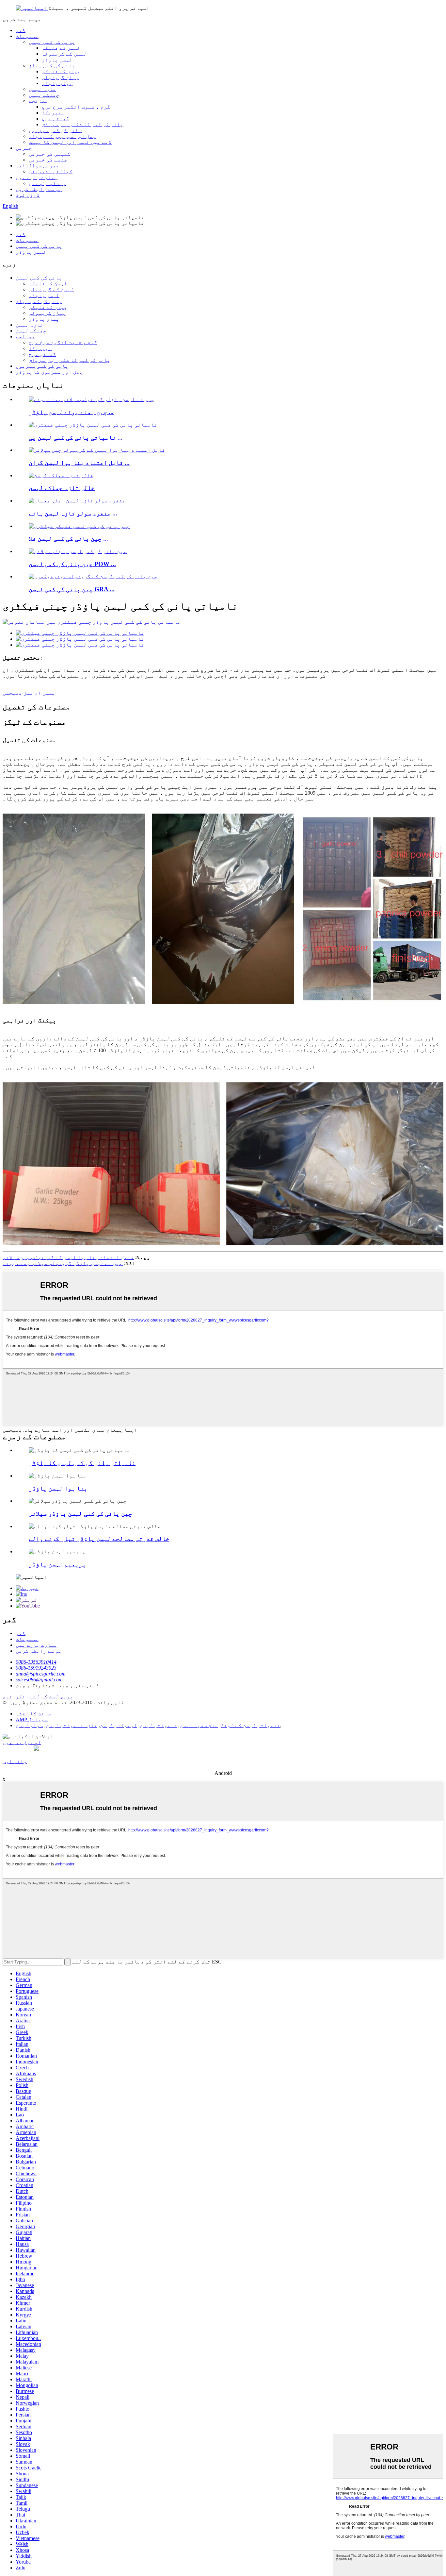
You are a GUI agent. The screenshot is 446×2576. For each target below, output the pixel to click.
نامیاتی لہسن (158, 1725)
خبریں (24, 148)
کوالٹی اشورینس (51, 171)
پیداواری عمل (47, 183)
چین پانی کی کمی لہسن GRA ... (72, 589)
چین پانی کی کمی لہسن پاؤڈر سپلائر (80, 1514)
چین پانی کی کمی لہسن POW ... (72, 564)
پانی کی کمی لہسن (52, 42)
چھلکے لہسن (44, 95)
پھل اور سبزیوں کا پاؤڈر (62, 136)
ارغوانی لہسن (119, 1725)
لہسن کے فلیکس (61, 48)
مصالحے (39, 101)
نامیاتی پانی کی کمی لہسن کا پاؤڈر (82, 1463)
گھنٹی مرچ (56, 118)
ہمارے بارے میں (37, 177)
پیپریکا (53, 113)
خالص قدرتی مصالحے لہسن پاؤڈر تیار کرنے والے (99, 1539)
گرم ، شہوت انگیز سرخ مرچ (76, 107)
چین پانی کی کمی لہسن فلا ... (68, 539)
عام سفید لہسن (199, 1725)
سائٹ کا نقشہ (33, 1714)
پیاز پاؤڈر (57, 83)
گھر (21, 30)
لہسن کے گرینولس (64, 54)
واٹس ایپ (15, 1761)
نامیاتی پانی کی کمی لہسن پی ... (76, 438)
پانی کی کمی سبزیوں (55, 130)
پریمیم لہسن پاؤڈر (57, 1564)
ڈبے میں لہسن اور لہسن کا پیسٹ (70, 142)
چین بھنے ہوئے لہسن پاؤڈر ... (71, 412)
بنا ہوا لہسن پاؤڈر (58, 1488)
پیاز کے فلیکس (61, 71)
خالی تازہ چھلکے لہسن (62, 488)
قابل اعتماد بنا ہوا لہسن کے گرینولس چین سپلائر (68, 1257)
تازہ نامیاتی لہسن (72, 1725)
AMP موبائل (32, 1719)
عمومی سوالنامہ (38, 166)
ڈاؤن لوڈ (28, 195)
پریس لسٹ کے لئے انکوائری (38, 1697)
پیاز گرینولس (60, 77)
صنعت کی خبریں (48, 160)
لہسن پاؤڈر (57, 60)
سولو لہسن (29, 1725)
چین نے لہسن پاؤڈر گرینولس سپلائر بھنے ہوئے (63, 1263)
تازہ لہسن (42, 89)
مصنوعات (27, 36)
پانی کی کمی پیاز (52, 66)
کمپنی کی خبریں (50, 154)
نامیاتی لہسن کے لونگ (250, 1725)
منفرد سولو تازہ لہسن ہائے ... (73, 513)
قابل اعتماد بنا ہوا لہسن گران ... (79, 463)
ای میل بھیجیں (22, 1742)
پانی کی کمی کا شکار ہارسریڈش (83, 124)
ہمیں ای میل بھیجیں (29, 693)
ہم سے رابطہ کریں (39, 189)
